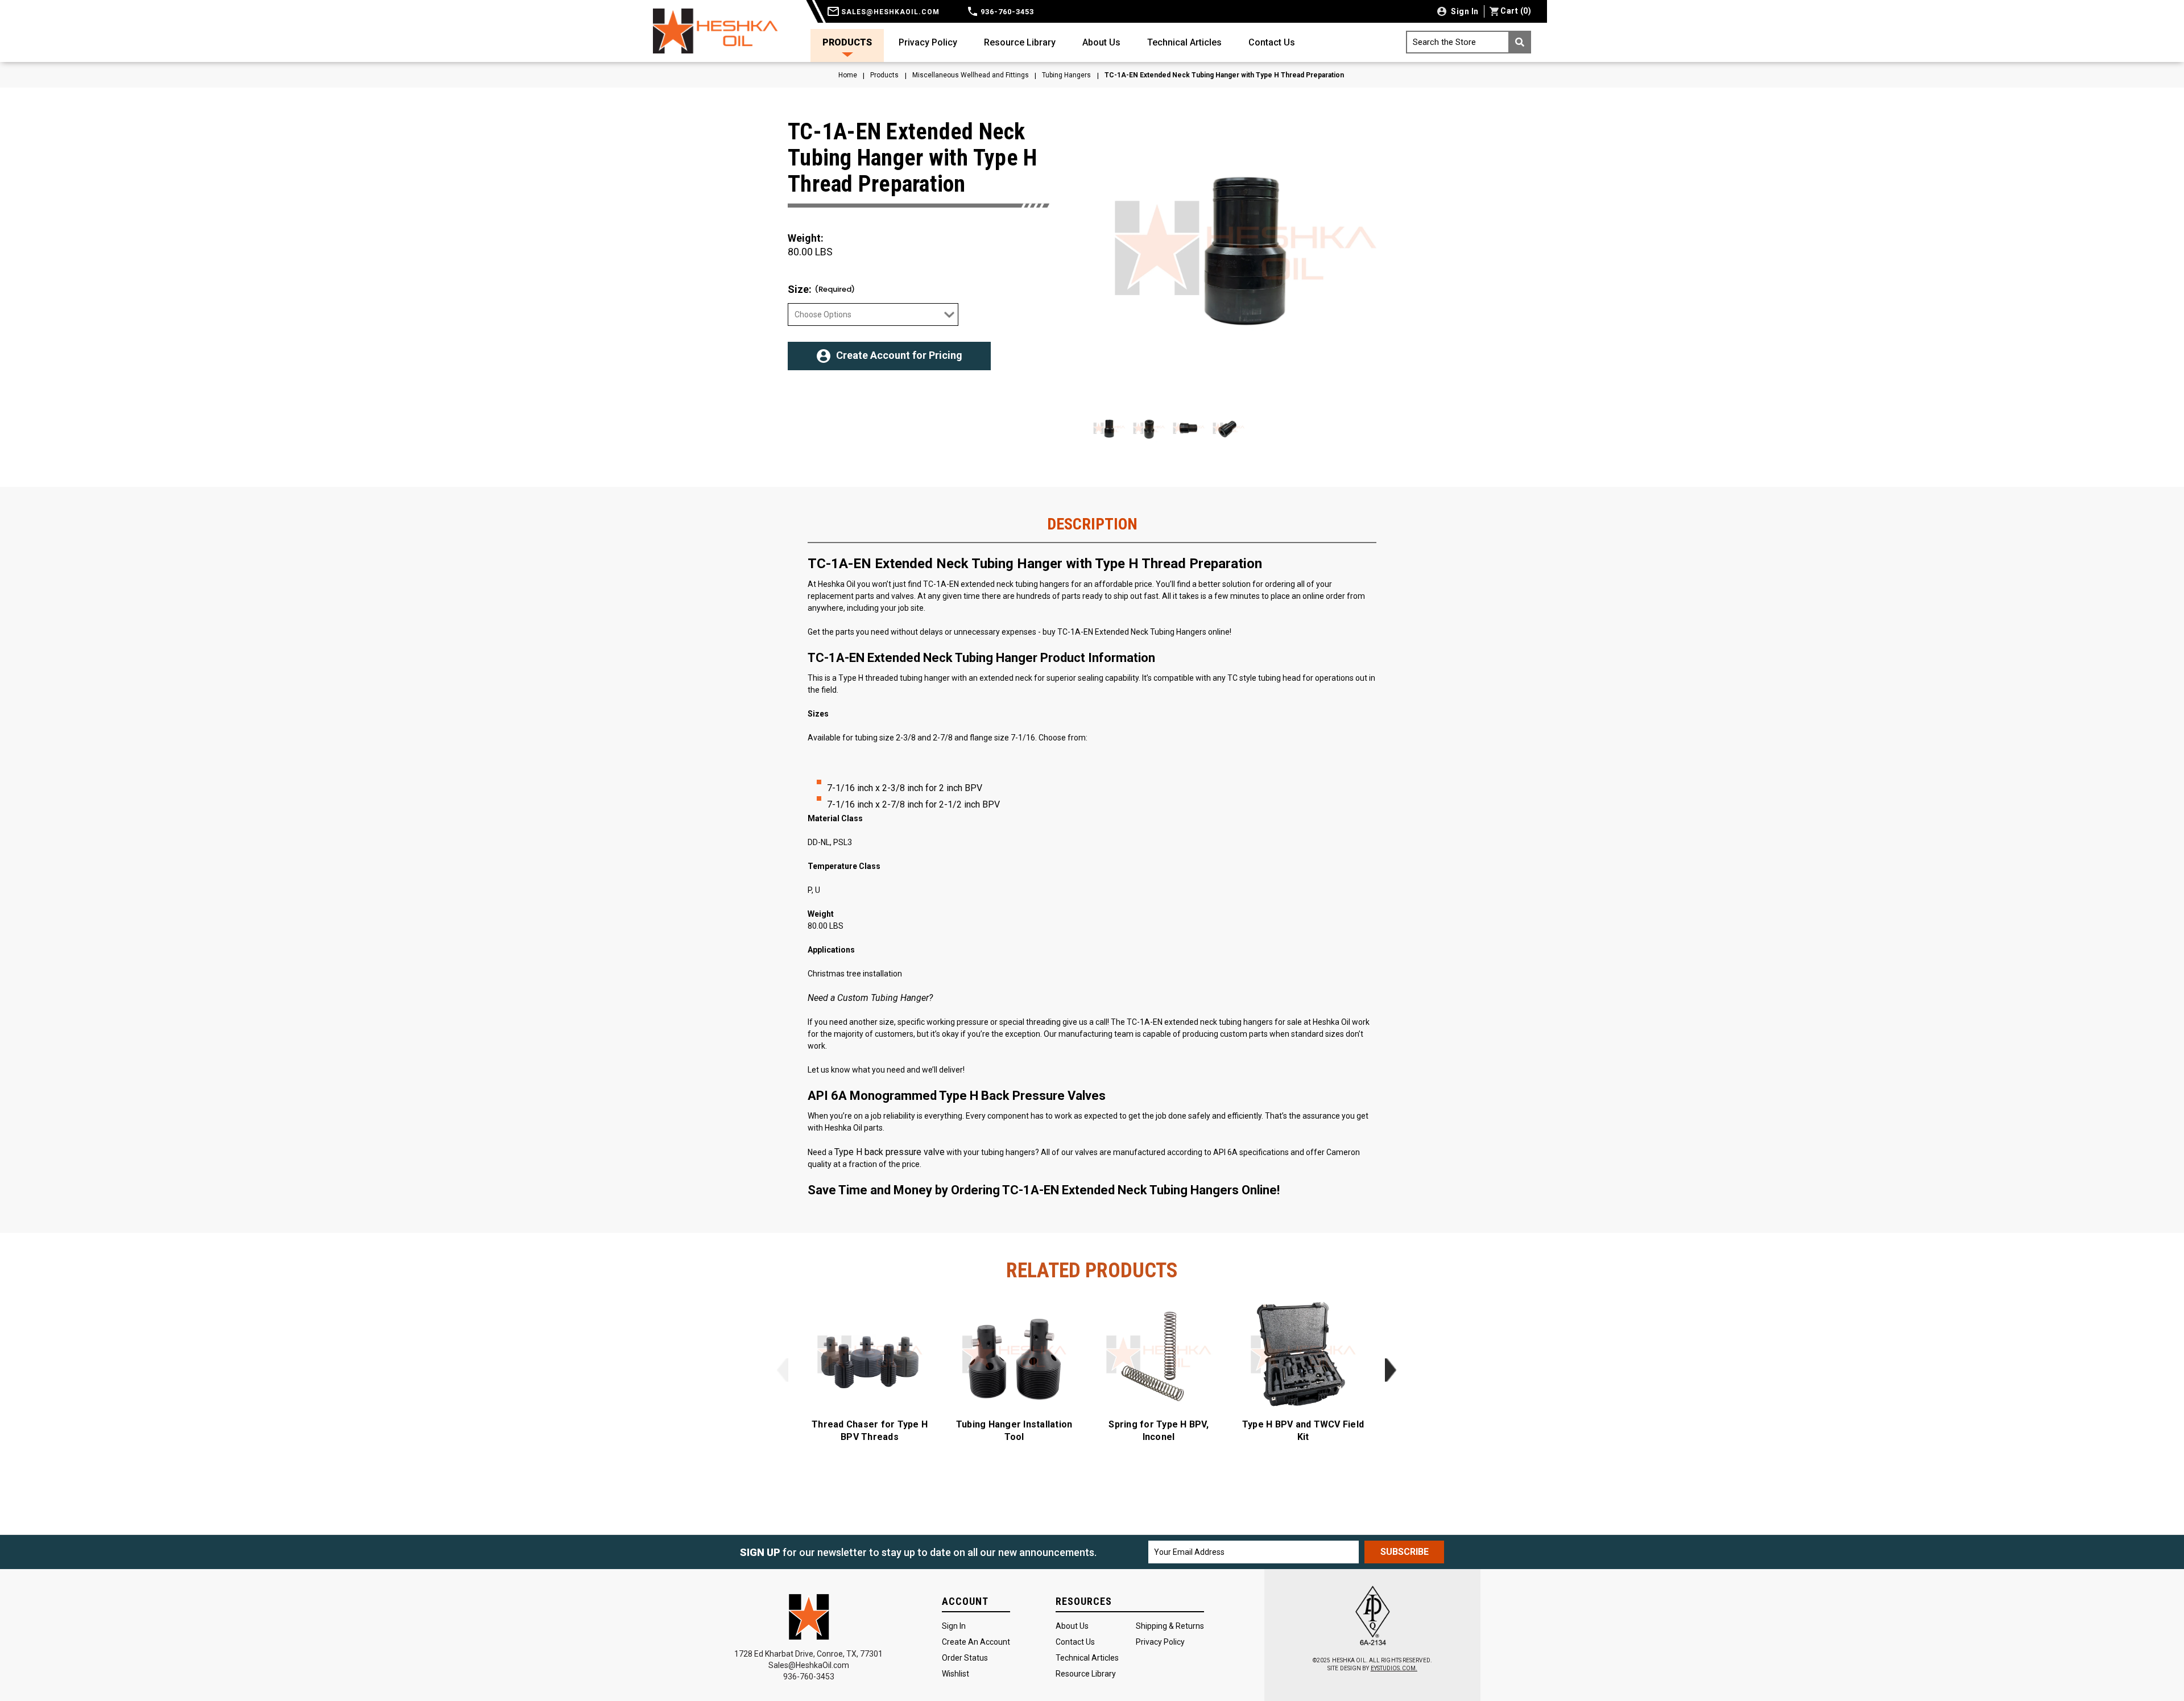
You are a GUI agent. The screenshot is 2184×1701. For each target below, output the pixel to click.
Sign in (1464, 11)
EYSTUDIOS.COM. (1394, 1668)
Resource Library (1020, 42)
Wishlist (955, 1674)
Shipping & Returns (1170, 1626)
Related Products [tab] (1092, 1270)
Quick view (870, 1355)
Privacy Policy (928, 42)
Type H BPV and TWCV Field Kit (1303, 1431)
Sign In (954, 1626)
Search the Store (1444, 42)
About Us (1101, 42)
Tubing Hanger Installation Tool (1014, 1431)
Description (1092, 524)
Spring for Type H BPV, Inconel (1159, 1431)
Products (847, 42)
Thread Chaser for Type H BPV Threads (870, 1431)
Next (1390, 1370)
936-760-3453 (1006, 12)
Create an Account (976, 1642)
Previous (782, 1370)
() (1516, 11)
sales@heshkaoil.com (889, 12)
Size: (821, 289)
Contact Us (1272, 42)
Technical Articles (1184, 42)
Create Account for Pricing (899, 355)
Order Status (965, 1658)
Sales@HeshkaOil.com (809, 1665)
